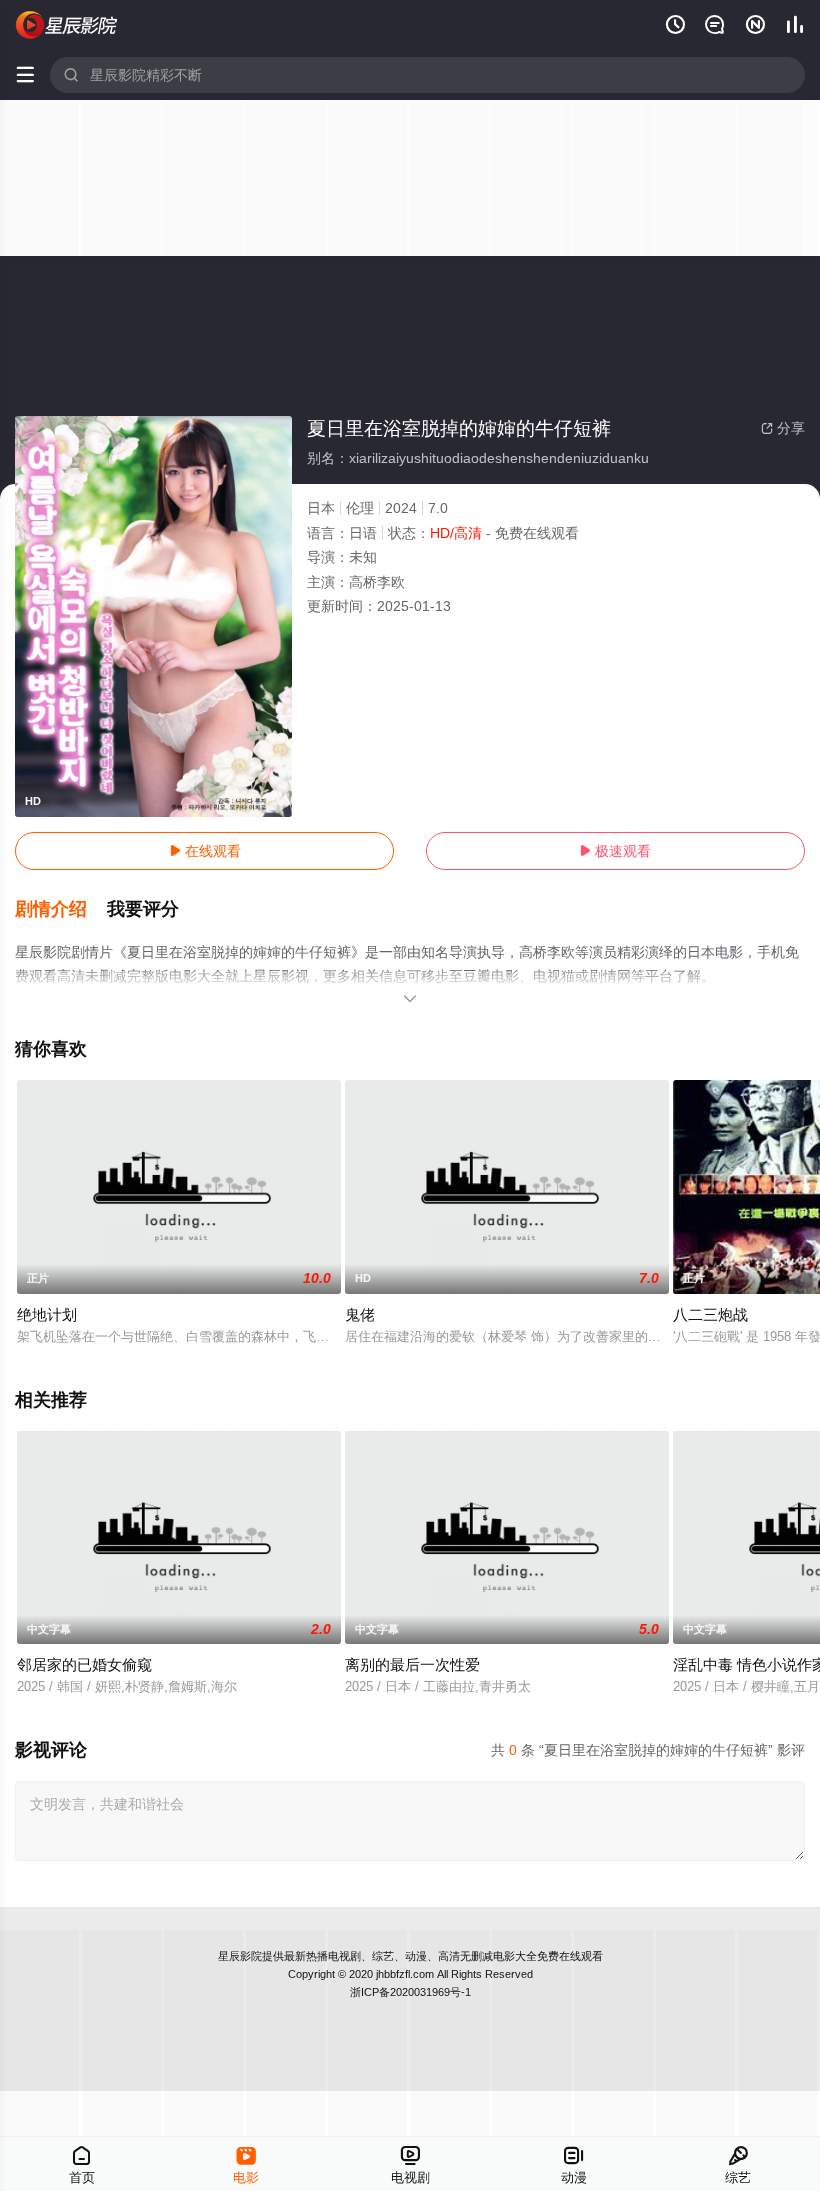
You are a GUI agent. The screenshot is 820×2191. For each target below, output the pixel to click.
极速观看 (615, 851)
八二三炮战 (710, 1314)
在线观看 (205, 851)
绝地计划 (47, 1314)
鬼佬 (360, 1314)
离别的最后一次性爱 (412, 1664)
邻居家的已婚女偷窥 (84, 1664)
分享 (783, 428)
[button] (61, 910)
